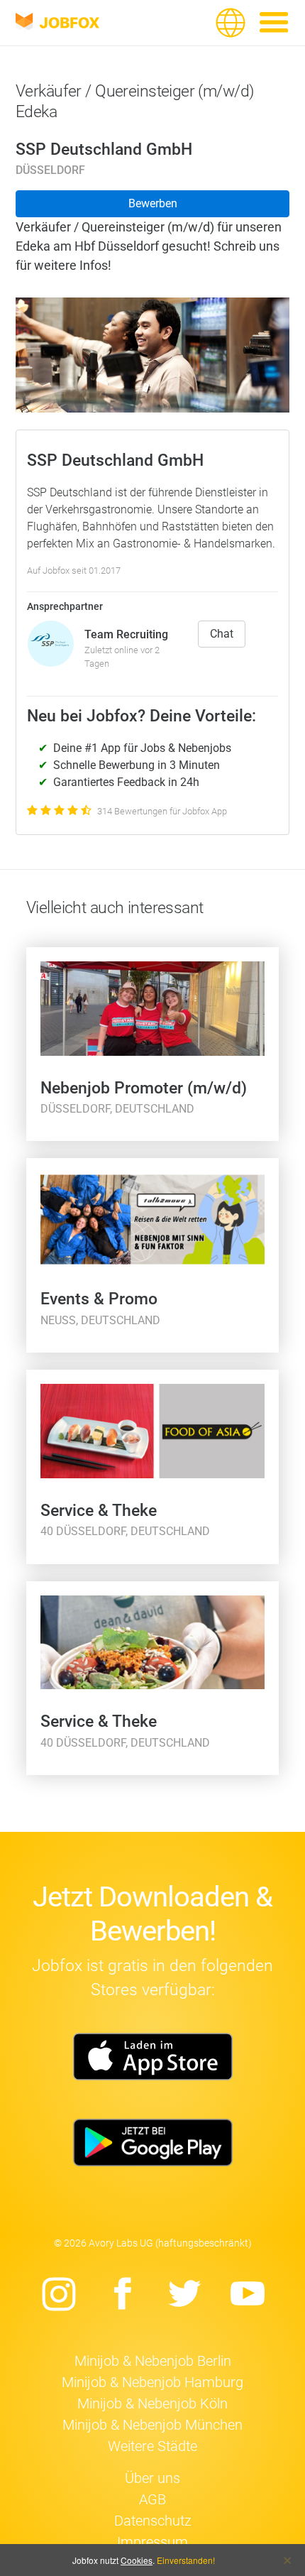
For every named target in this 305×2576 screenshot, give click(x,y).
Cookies (137, 2560)
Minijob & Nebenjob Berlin (153, 2361)
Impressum (152, 2542)
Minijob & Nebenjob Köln (152, 2403)
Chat (222, 634)
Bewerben (153, 203)
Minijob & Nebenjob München (152, 2425)
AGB (152, 2499)
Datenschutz (153, 2521)
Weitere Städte (152, 2446)
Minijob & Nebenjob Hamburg (152, 2382)
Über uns (152, 2478)
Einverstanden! (186, 2560)
